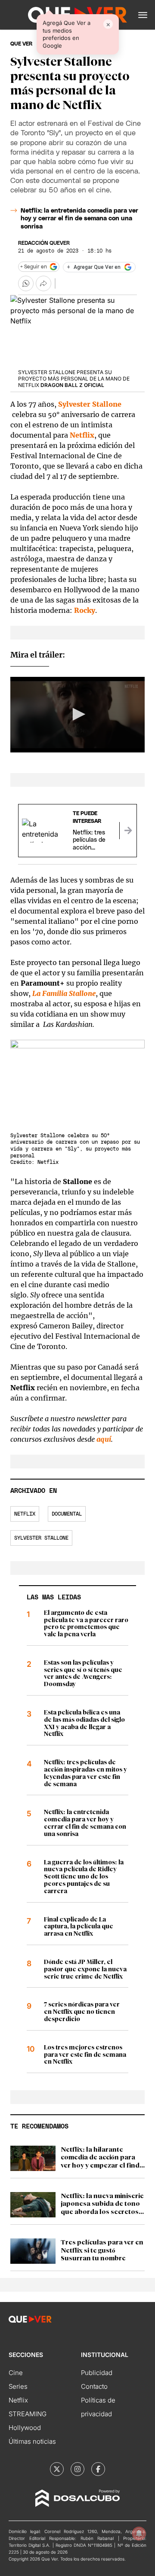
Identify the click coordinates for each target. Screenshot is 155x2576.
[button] (143, 15)
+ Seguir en (34, 267)
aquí (104, 1439)
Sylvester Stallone (41, 1538)
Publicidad (97, 2373)
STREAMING (28, 2414)
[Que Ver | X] (57, 2469)
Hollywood (25, 2428)
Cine (16, 2373)
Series (18, 2386)
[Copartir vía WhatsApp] (26, 283)
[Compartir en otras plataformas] (43, 283)
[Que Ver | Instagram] (77, 2469)
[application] (77, 715)
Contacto (94, 2386)
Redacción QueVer (44, 243)
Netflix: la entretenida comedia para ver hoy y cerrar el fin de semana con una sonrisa (79, 219)
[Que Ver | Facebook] (98, 2469)
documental (67, 1514)
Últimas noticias (32, 2441)
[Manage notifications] (139, 2533)
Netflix (25, 1514)
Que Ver (21, 44)
